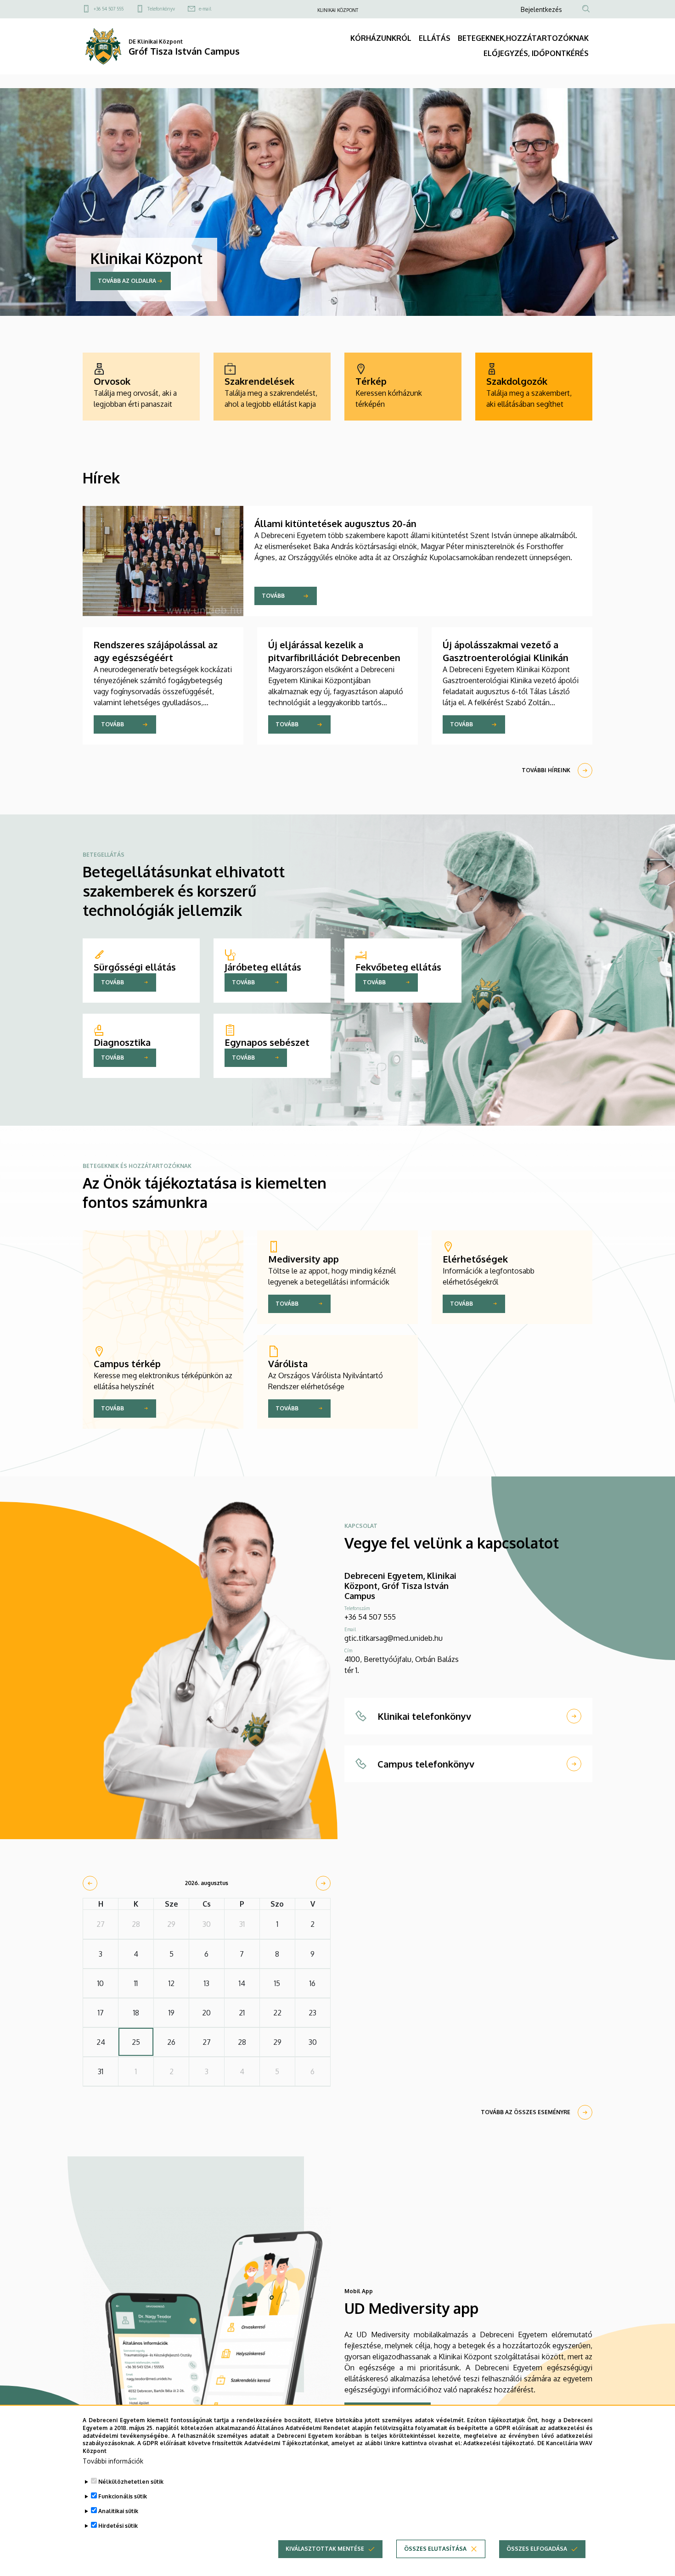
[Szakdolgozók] (534, 387)
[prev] (90, 1883)
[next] (323, 1883)
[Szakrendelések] (272, 387)
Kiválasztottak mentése (325, 2549)
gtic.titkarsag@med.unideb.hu (394, 1638)
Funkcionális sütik (123, 2496)
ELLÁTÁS (435, 38)
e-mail (205, 9)
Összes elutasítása (435, 2549)
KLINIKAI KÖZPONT (338, 10)
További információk (113, 2461)
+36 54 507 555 (109, 9)
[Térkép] (403, 387)
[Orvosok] (141, 387)
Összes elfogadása (537, 2549)
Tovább (273, 596)
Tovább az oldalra (127, 281)
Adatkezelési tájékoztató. (499, 2443)
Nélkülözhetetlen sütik (131, 2482)
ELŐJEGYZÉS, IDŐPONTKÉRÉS (536, 53)
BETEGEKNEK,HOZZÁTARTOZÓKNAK (523, 38)
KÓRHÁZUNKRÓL (381, 38)
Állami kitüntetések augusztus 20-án (335, 523)
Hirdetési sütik (118, 2526)
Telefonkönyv (161, 9)
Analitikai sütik (118, 2511)
